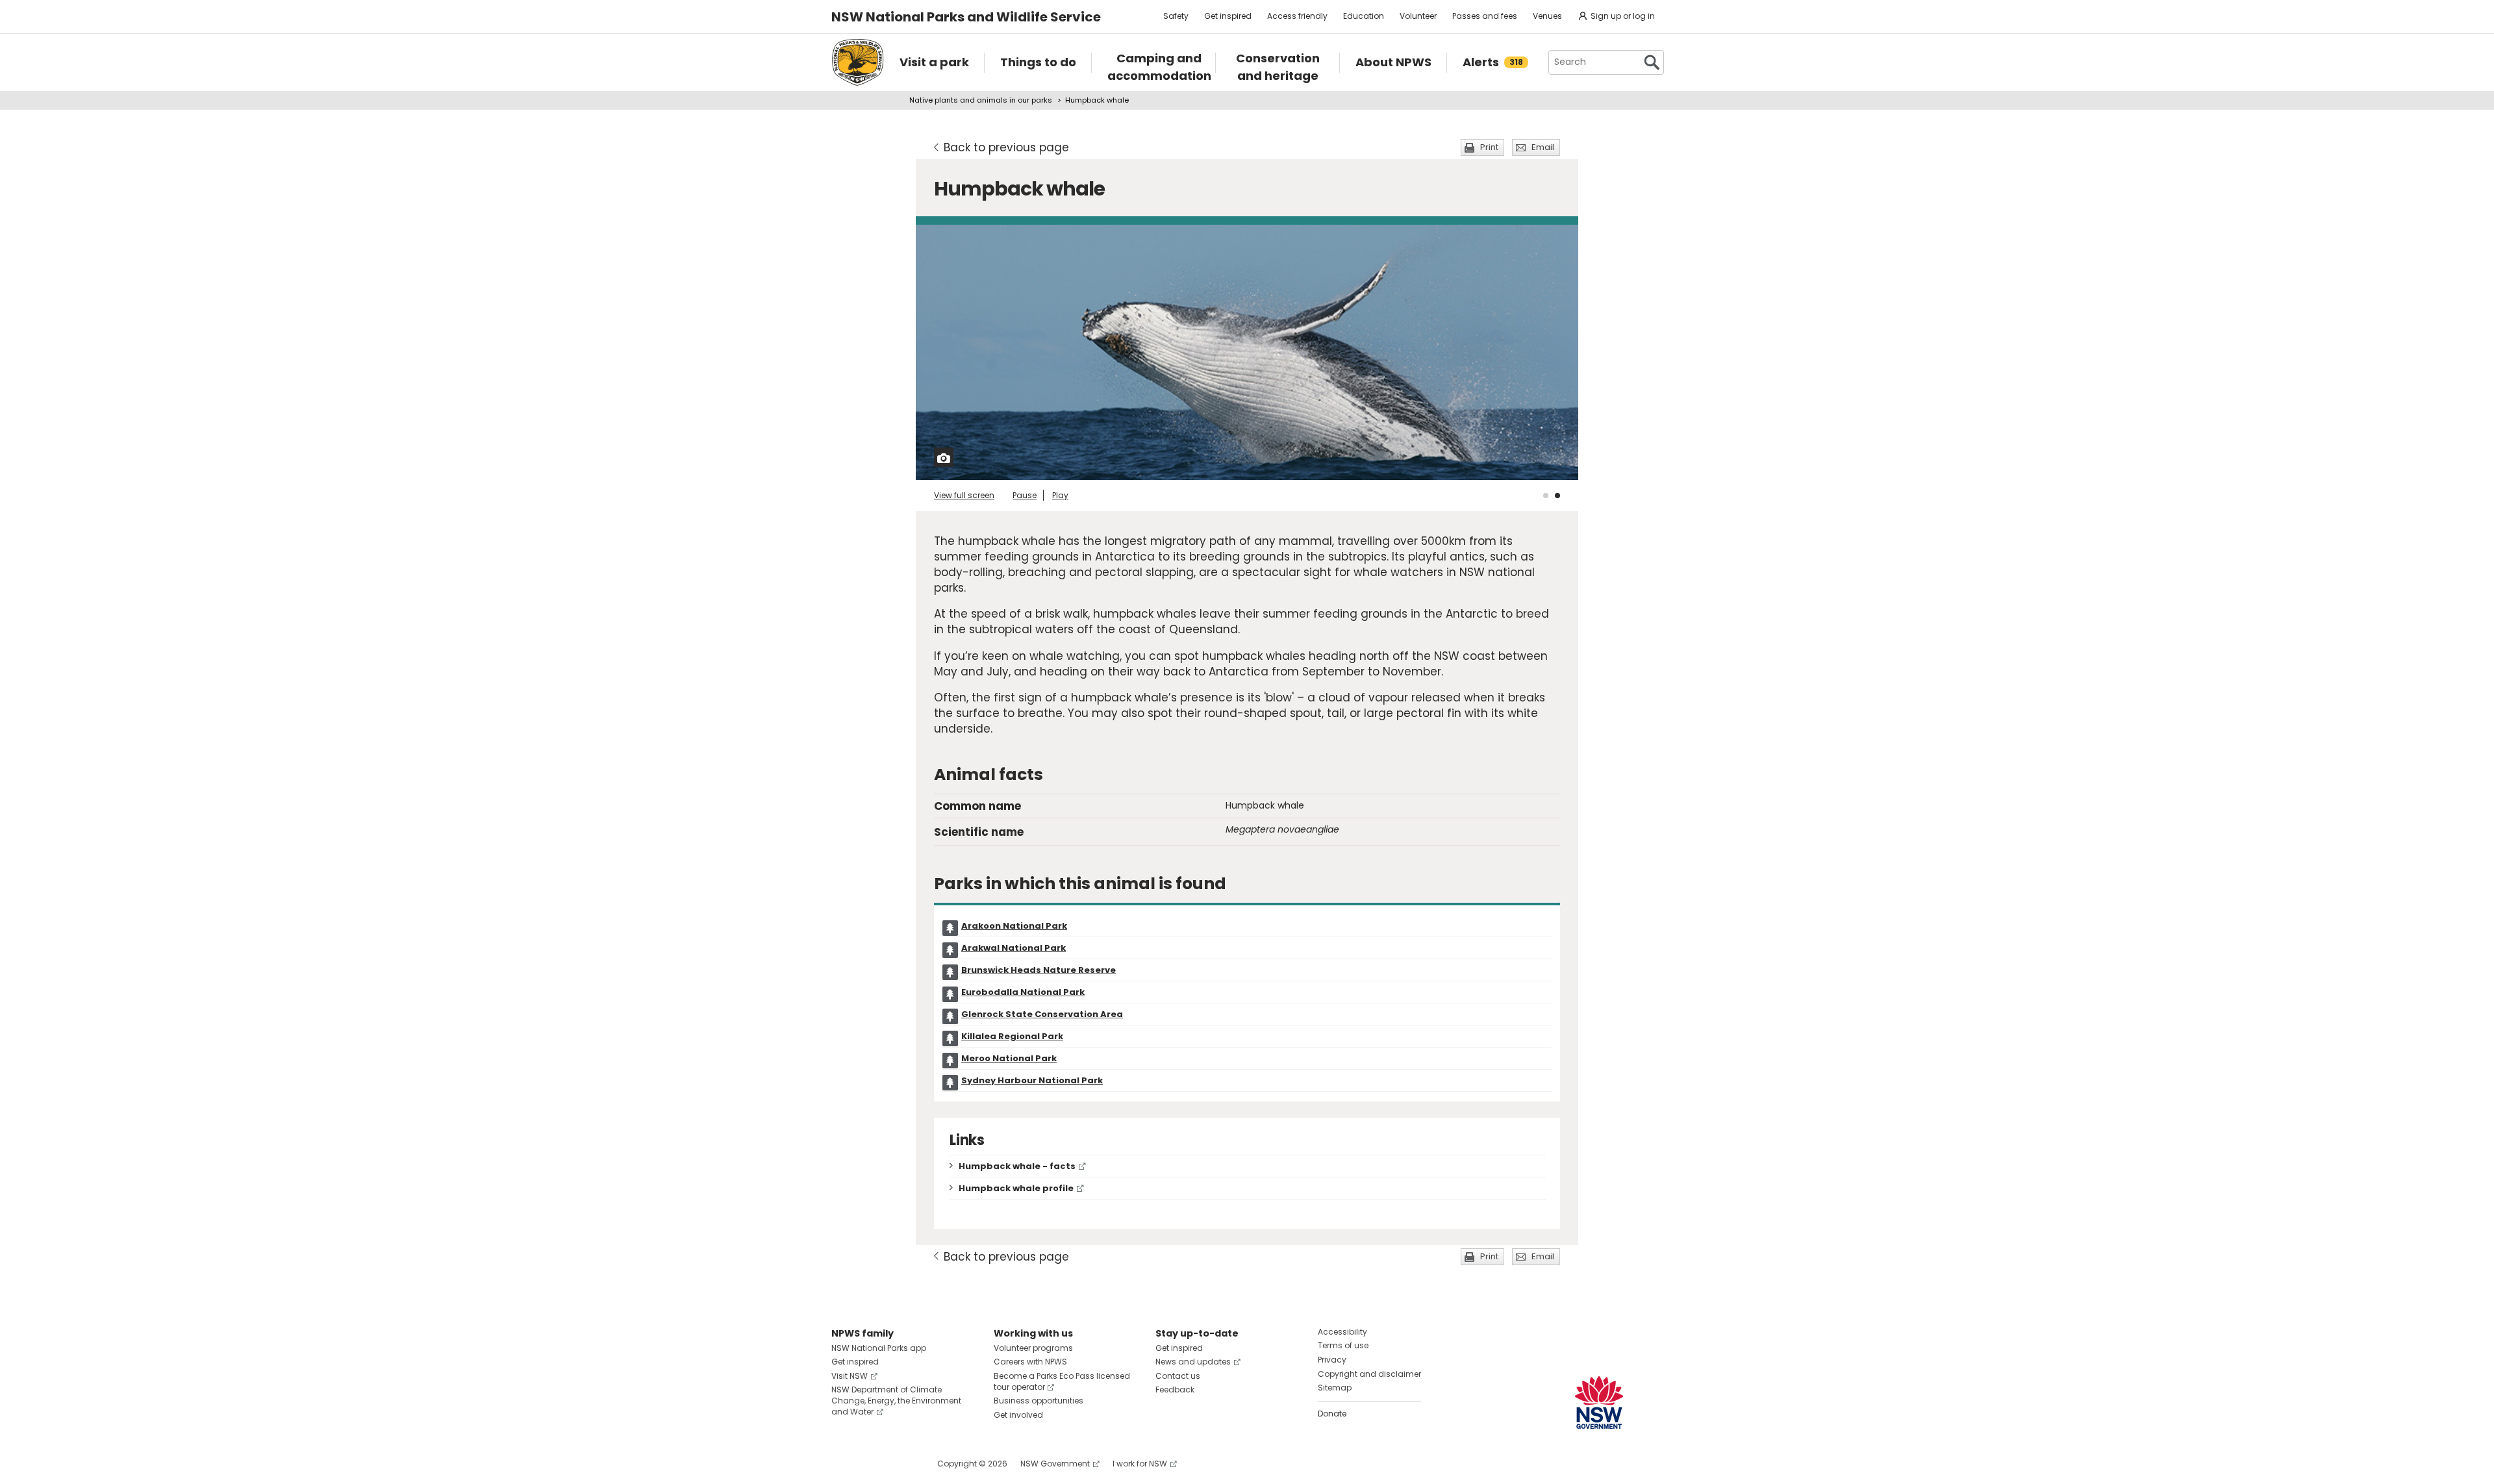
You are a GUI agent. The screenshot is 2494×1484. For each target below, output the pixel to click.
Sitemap (1335, 1388)
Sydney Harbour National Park (1032, 1080)
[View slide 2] (1557, 496)
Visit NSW (850, 1376)
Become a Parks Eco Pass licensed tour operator (1062, 1381)
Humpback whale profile (1016, 1188)
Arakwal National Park (1014, 948)
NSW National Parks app (879, 1348)
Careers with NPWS (1030, 1362)
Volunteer (1418, 16)
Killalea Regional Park (1012, 1036)
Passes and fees (1485, 16)
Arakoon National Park (1014, 926)
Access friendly (1297, 16)
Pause (1025, 495)
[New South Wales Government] (1599, 1402)
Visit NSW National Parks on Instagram (871, 1464)
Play (1060, 495)
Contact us (1178, 1376)
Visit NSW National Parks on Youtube (899, 1464)
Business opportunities (1039, 1401)
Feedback (1175, 1390)
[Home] (858, 62)
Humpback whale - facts (1017, 1166)
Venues (1547, 16)
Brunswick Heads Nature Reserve (1039, 970)
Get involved (1018, 1415)
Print (1489, 147)
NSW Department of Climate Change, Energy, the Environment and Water (896, 1401)
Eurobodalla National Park (1023, 992)
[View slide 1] (1546, 496)
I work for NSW (1140, 1464)
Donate (1332, 1414)
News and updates (1193, 1362)
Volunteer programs (1033, 1348)
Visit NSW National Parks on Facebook (843, 1464)
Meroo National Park (1009, 1058)
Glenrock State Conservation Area (1042, 1014)
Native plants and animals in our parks (981, 100)
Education (1364, 16)
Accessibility (1342, 1332)
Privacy (1332, 1360)
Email (1543, 147)
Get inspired (1228, 16)
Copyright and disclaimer (1369, 1374)
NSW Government (1055, 1464)
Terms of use (1343, 1345)
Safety (1176, 16)
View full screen (964, 495)
